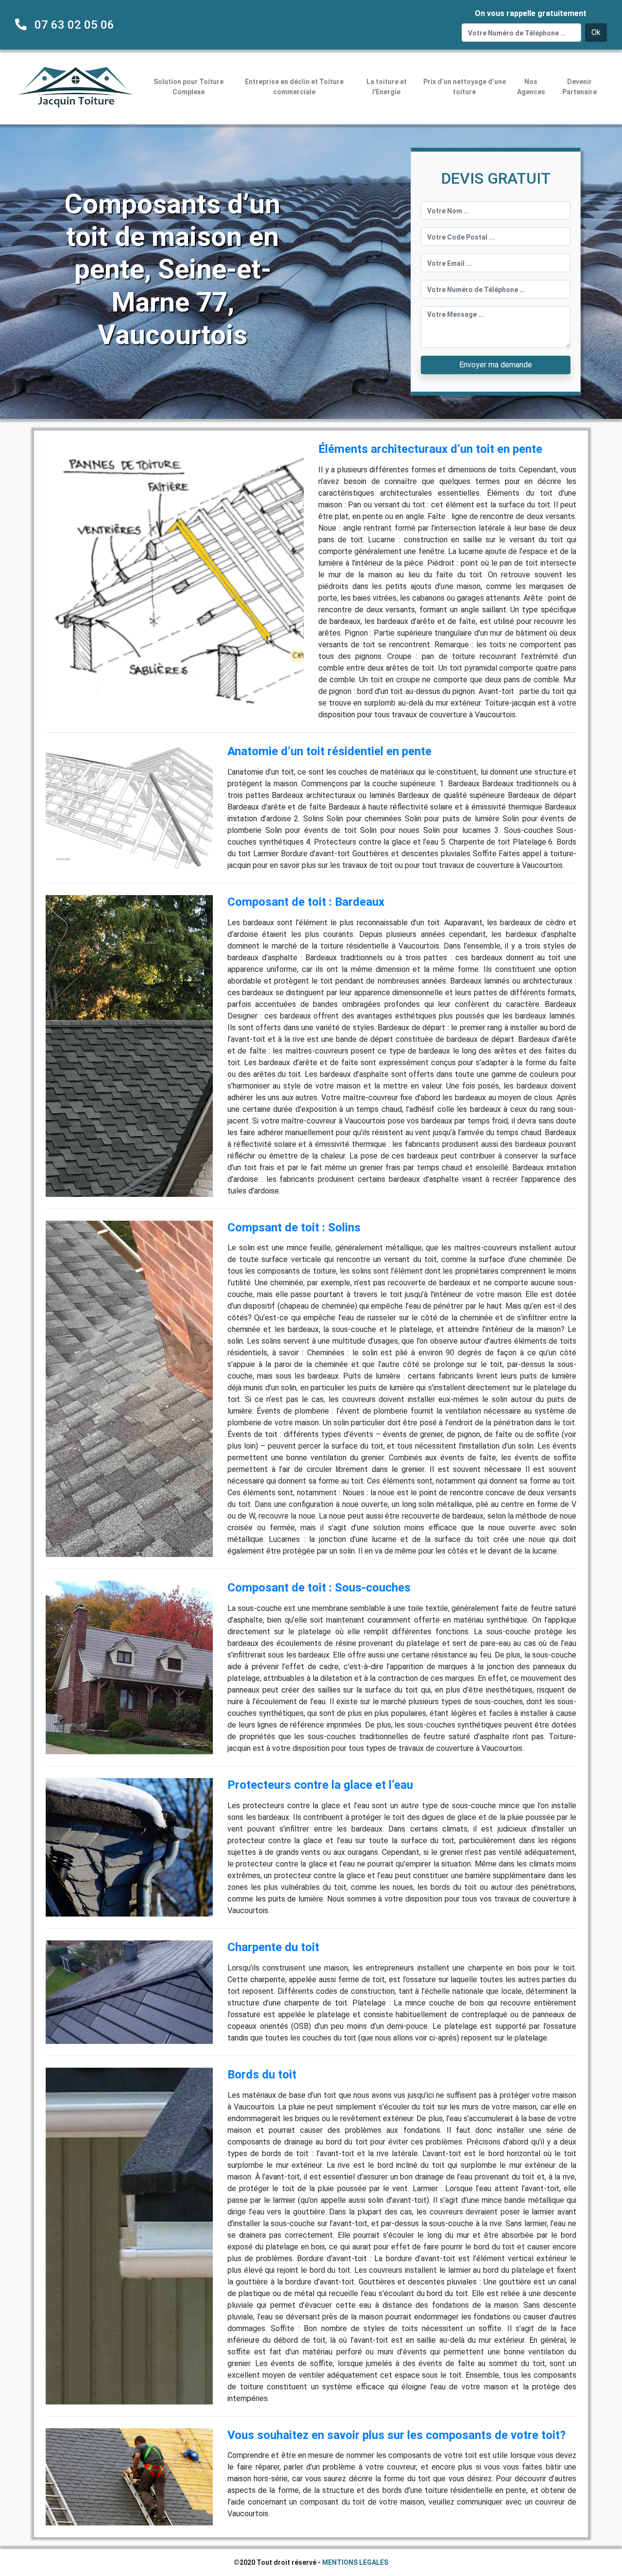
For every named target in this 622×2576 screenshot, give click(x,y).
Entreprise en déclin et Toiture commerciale (294, 87)
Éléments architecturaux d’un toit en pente (430, 449)
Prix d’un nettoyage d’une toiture (465, 87)
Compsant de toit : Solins (294, 1227)
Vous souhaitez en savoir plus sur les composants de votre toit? (397, 2435)
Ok (596, 32)
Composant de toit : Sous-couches (319, 1588)
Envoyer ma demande (496, 365)
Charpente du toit (273, 1947)
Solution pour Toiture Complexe (189, 87)
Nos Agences (531, 87)
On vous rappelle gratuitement (531, 13)
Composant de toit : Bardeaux (306, 902)
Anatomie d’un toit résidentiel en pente (329, 751)
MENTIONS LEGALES (355, 2562)
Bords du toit (262, 2075)
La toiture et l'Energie (387, 87)
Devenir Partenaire (579, 87)
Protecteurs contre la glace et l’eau (320, 1785)
